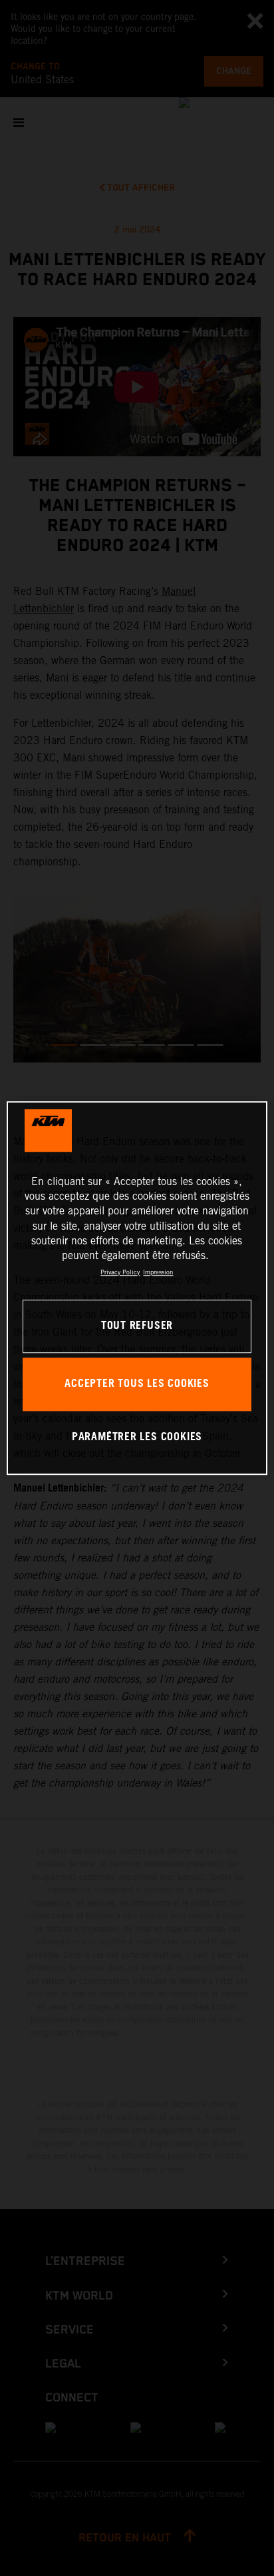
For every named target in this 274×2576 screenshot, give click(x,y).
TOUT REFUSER (137, 1326)
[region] (137, 1288)
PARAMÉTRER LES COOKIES (137, 1437)
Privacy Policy (120, 1272)
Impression (158, 1272)
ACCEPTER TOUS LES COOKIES (137, 1384)
